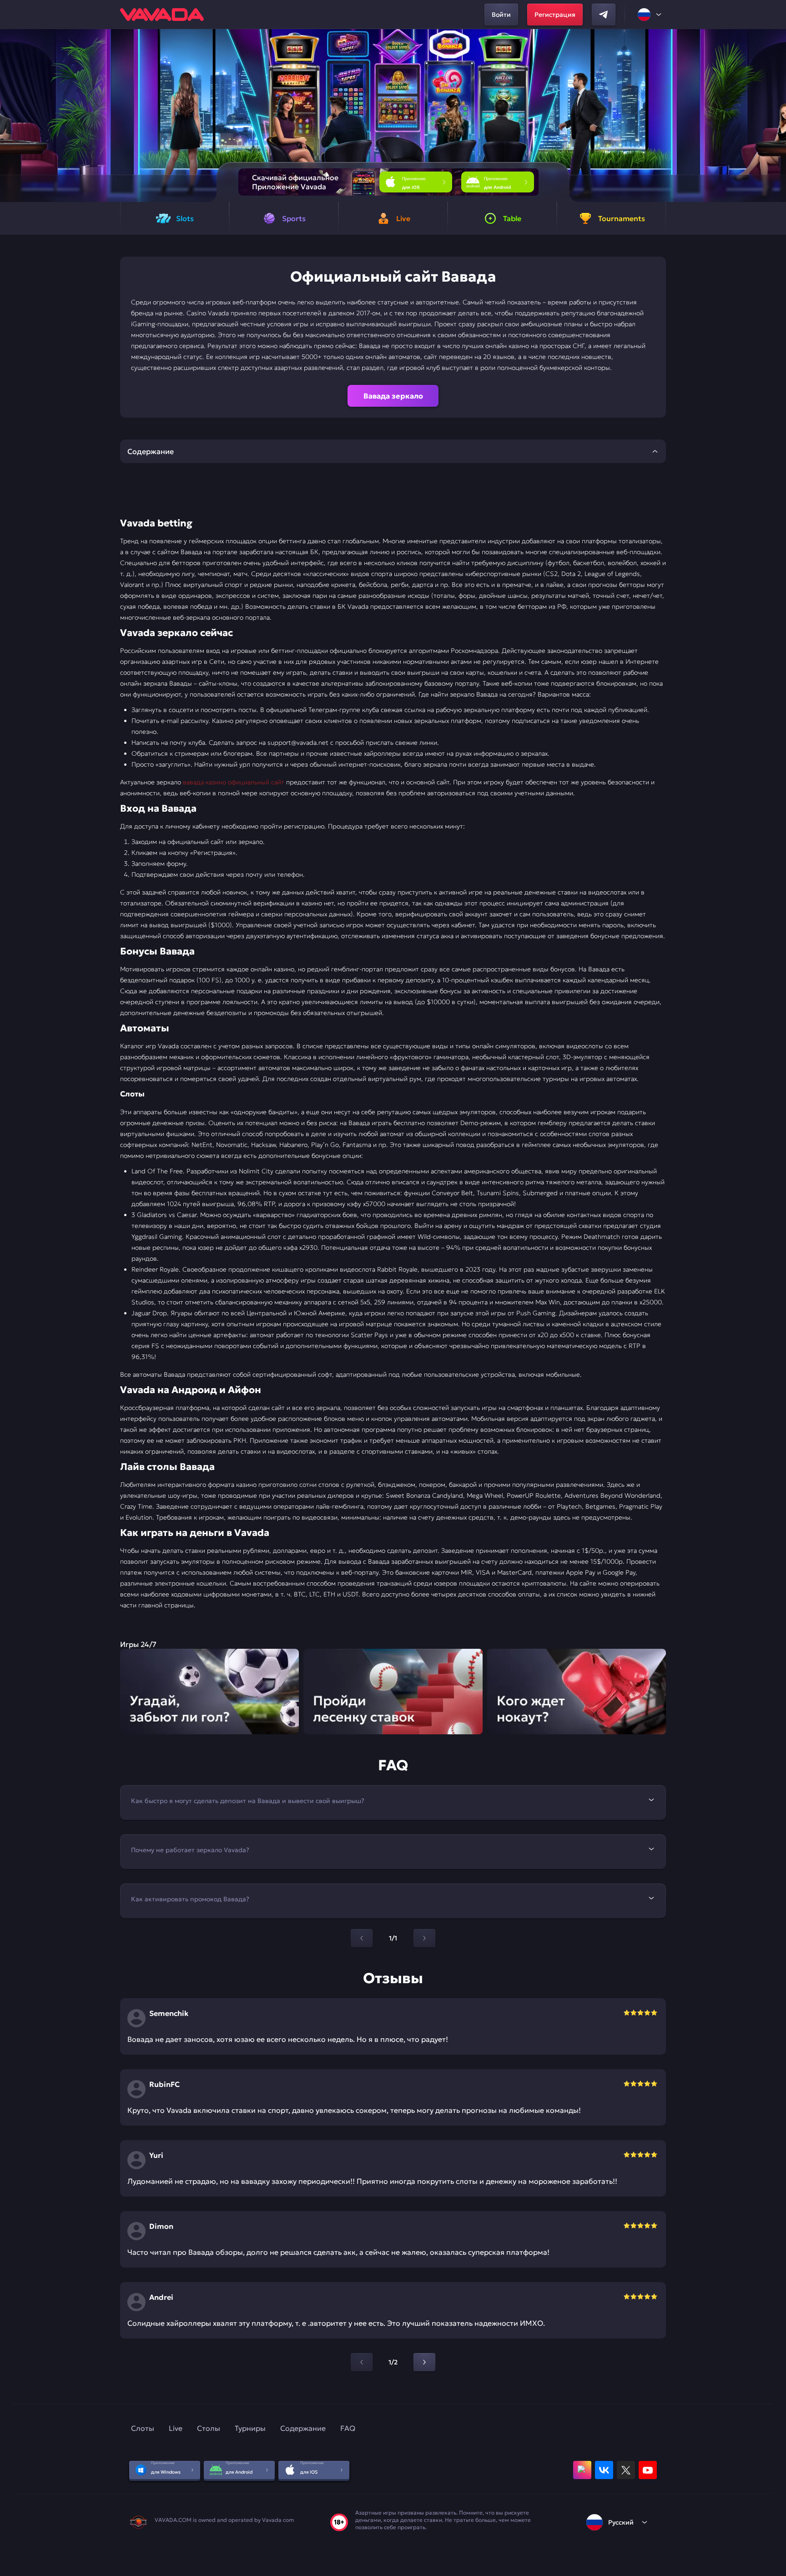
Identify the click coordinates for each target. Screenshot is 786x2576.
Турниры (250, 2428)
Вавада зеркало (393, 396)
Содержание (303, 2428)
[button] (775, 116)
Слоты (143, 2428)
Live (176, 2428)
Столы (209, 2428)
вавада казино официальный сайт (234, 782)
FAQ (348, 2428)
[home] (162, 15)
